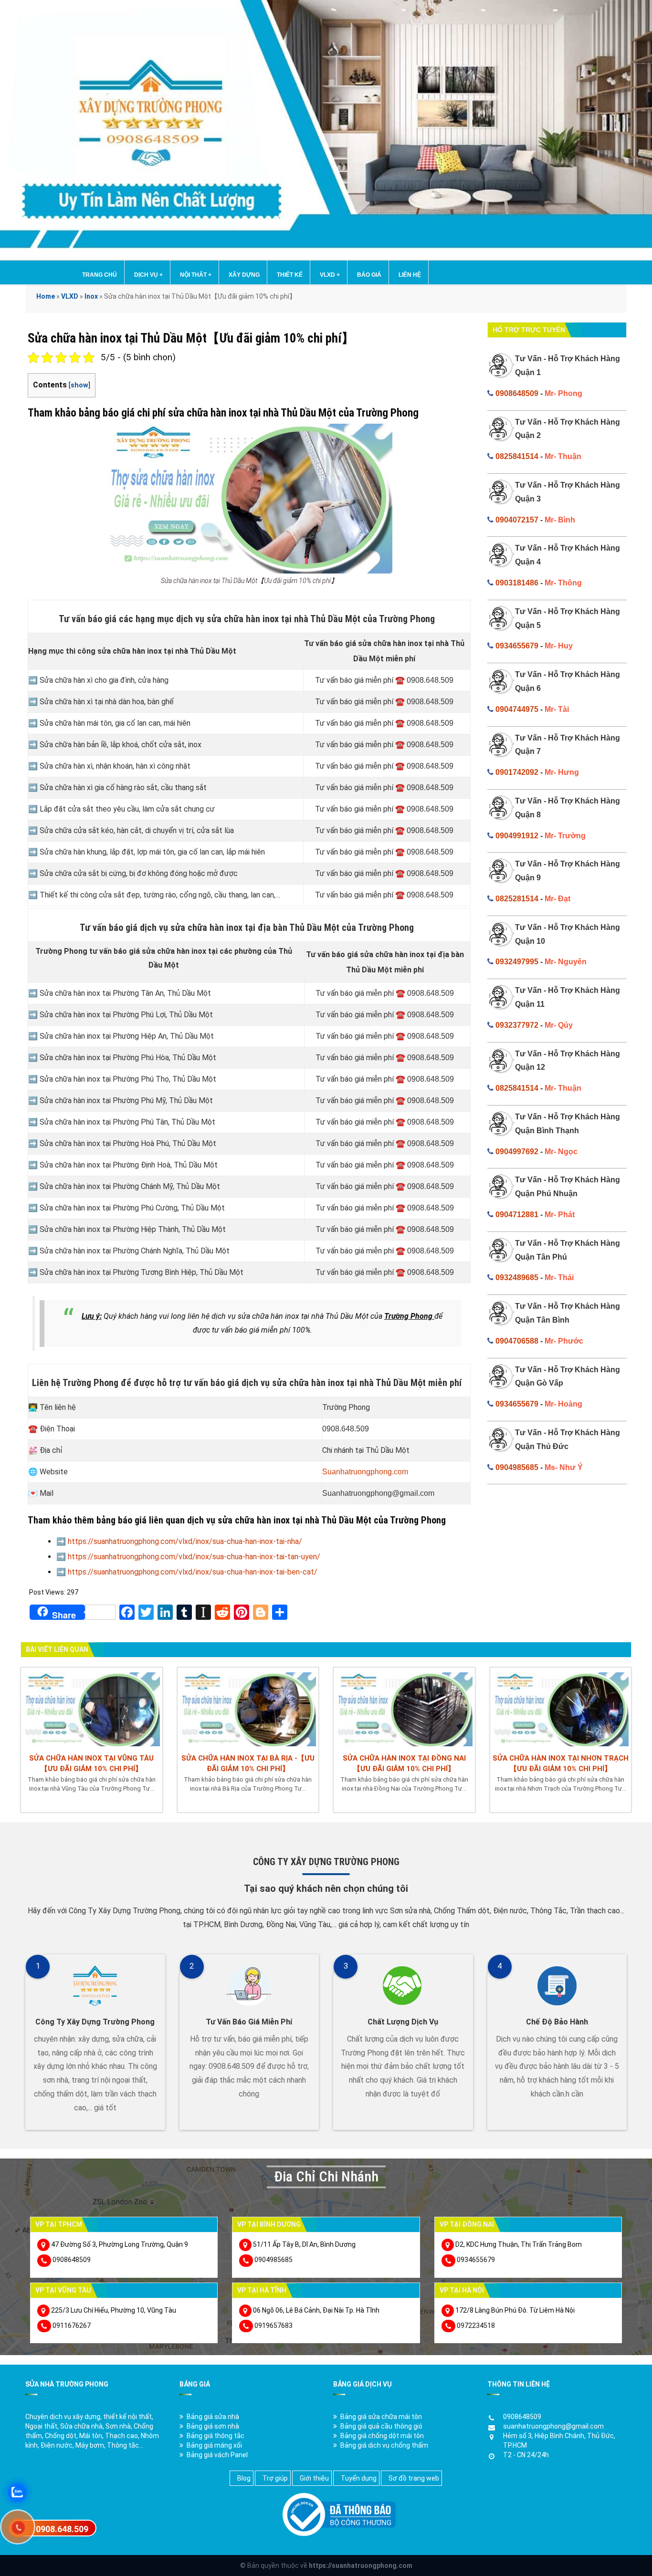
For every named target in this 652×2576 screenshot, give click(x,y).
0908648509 (517, 393)
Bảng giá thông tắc (216, 2436)
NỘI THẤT (196, 275)
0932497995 (517, 962)
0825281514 (517, 899)
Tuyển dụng (359, 2478)
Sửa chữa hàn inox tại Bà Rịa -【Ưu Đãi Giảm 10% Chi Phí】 (248, 1763)
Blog (244, 2478)
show (79, 385)
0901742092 (517, 772)
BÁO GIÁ (369, 275)
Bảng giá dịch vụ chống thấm (384, 2445)
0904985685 (517, 1467)
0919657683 (273, 2326)
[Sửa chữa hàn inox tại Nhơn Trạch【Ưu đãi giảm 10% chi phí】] (561, 1708)
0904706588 (517, 1341)
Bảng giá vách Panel (217, 2455)
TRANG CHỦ (100, 275)
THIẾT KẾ (290, 275)
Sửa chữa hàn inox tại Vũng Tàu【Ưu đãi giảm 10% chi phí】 (91, 1763)
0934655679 (517, 646)
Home (46, 296)
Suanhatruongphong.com (365, 1472)
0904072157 (517, 520)
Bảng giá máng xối (214, 2445)
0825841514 (517, 456)
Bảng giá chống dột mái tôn (382, 2436)
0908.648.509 (62, 2529)
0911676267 (72, 2326)
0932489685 (517, 1278)
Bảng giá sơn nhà (213, 2426)
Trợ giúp (275, 2478)
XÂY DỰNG (244, 275)
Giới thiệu (314, 2478)
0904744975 (517, 709)
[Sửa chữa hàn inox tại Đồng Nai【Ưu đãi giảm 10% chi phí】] (404, 1708)
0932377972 (517, 1025)
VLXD (330, 275)
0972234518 (476, 2326)
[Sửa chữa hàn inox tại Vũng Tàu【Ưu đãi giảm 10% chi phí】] (92, 1708)
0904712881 (517, 1215)
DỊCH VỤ (148, 275)
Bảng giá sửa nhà (213, 2417)
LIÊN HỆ (410, 275)
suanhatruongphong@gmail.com (553, 2426)
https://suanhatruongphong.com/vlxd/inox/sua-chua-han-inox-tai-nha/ (185, 1541)
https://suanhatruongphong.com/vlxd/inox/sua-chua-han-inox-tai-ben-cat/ (193, 1572)
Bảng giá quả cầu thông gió (381, 2426)
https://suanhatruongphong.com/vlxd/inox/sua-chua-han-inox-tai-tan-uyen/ (194, 1557)
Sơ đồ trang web (414, 2478)
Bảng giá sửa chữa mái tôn (381, 2417)
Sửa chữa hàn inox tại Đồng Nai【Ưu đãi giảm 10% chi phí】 (404, 1763)
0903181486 (517, 583)
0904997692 (517, 1152)
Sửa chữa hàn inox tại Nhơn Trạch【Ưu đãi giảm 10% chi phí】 (561, 1763)
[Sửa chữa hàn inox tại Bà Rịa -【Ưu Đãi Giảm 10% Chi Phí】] (248, 1708)
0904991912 (517, 836)
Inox (91, 296)
